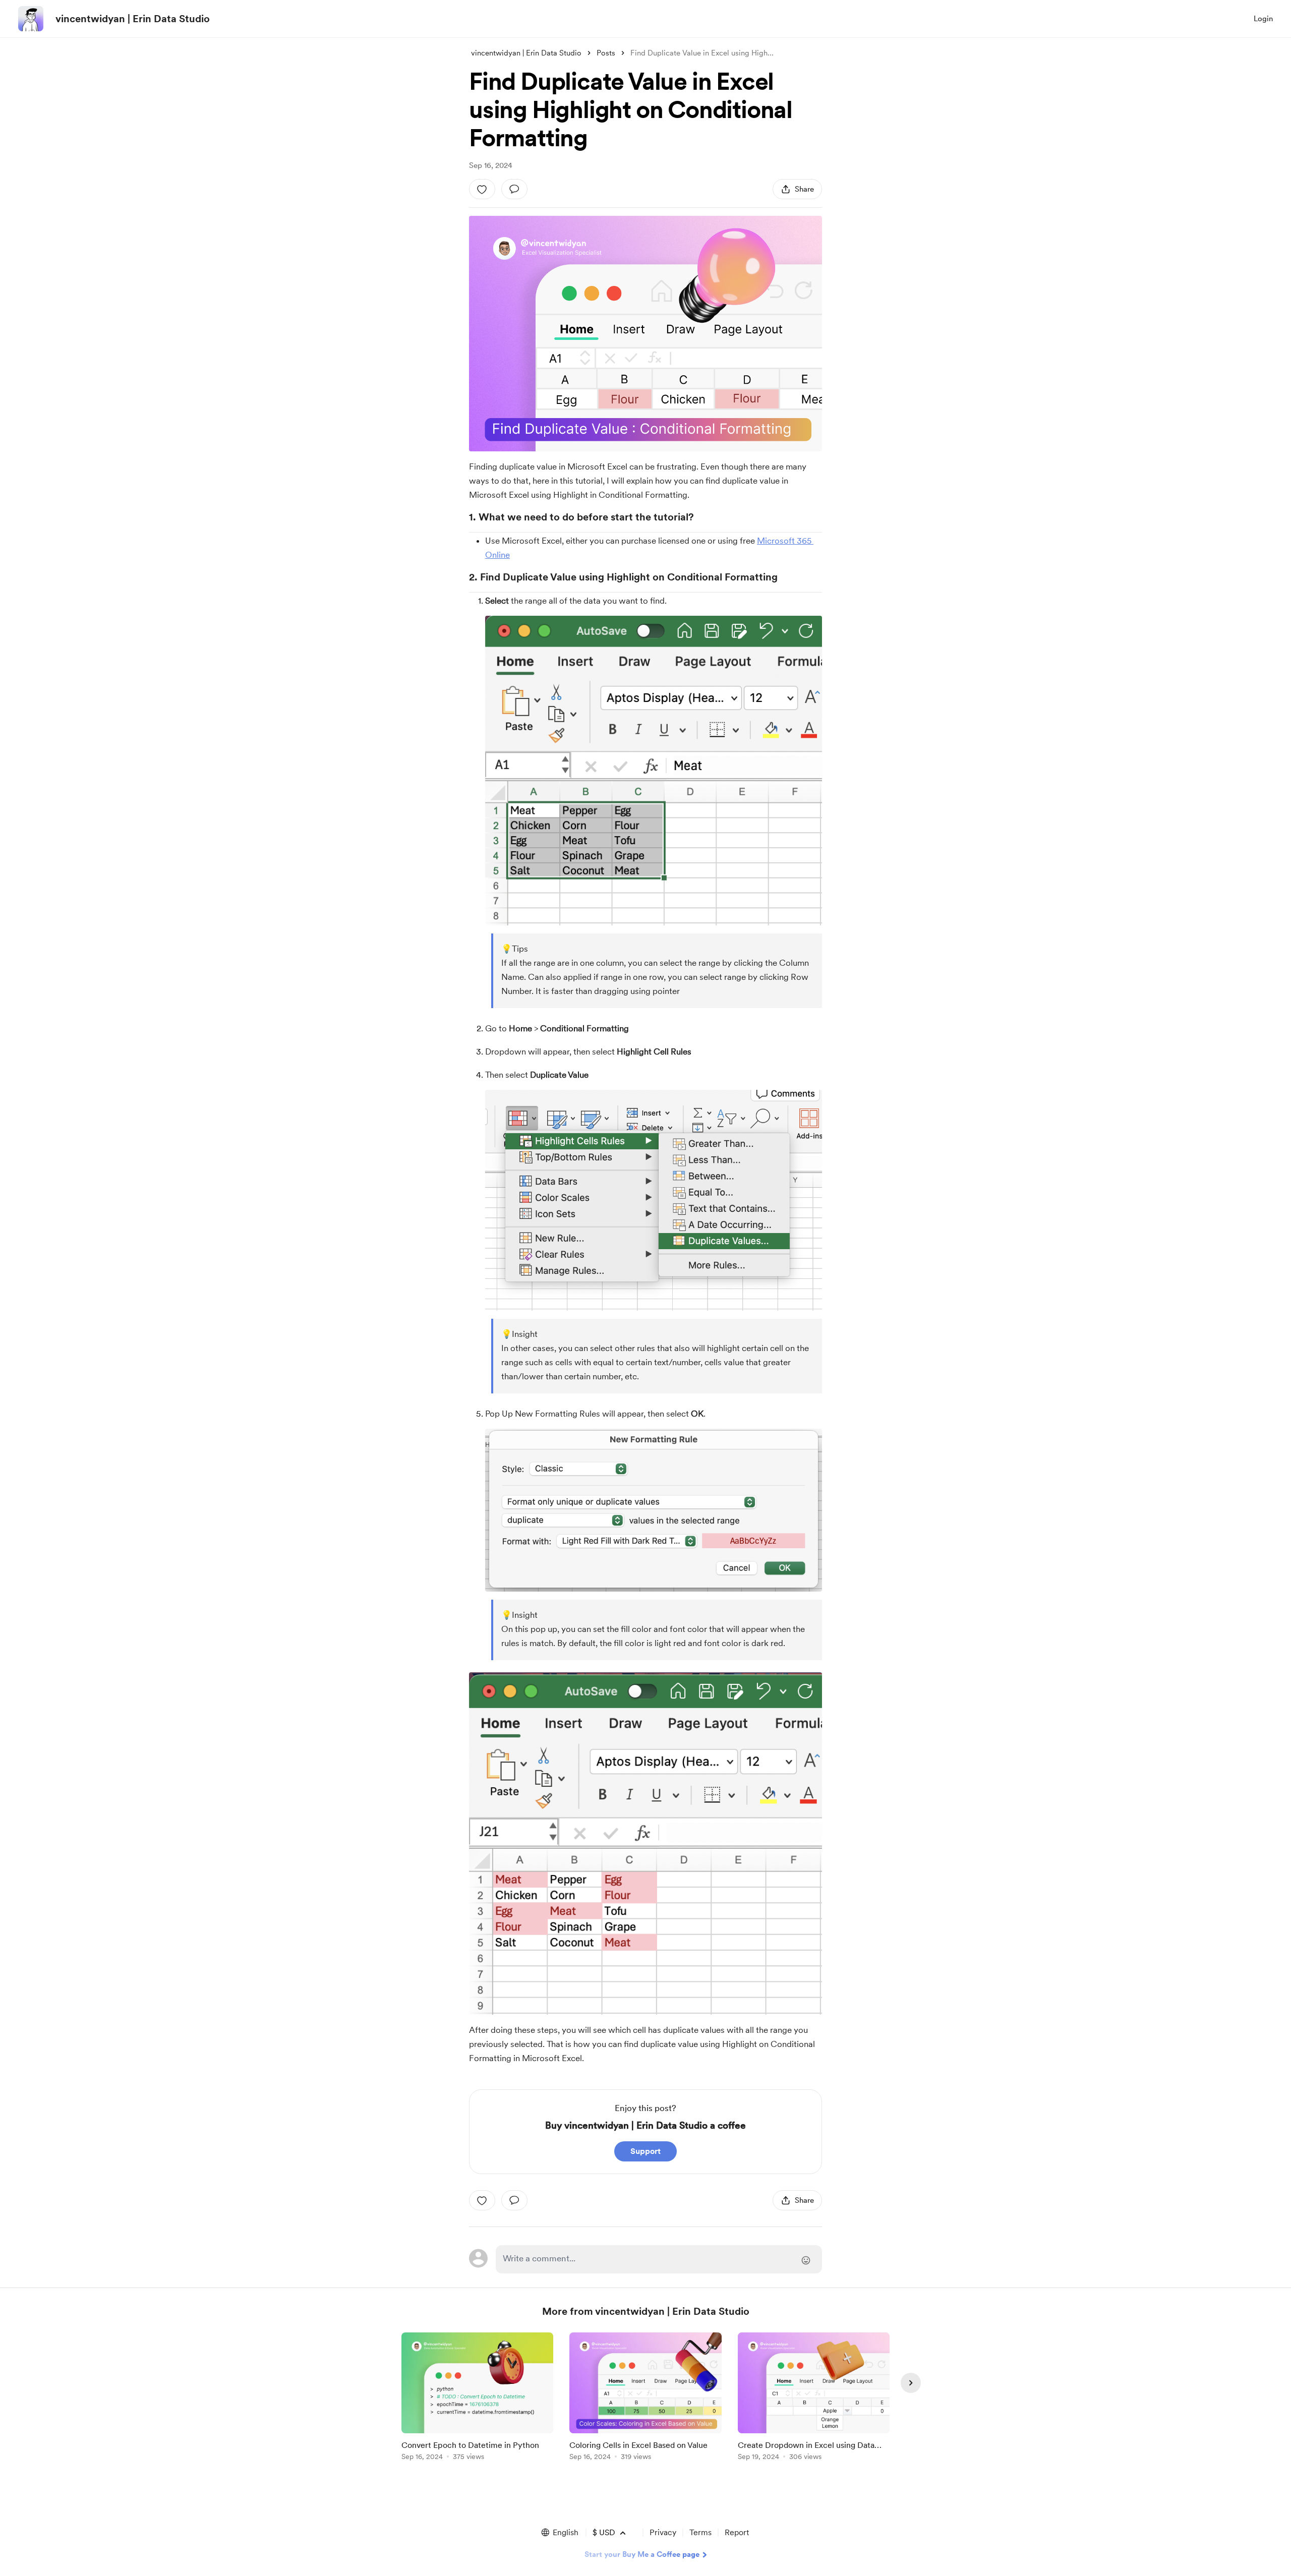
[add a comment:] (514, 189)
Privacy (663, 2532)
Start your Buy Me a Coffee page (642, 2554)
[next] (911, 2383)
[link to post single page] (477, 2398)
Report (737, 2532)
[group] (477, 2398)
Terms (700, 2532)
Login (1263, 19)
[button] (559, 2533)
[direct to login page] (659, 2259)
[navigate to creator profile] (31, 19)
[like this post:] (482, 189)
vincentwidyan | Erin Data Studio (133, 19)
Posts (606, 53)
